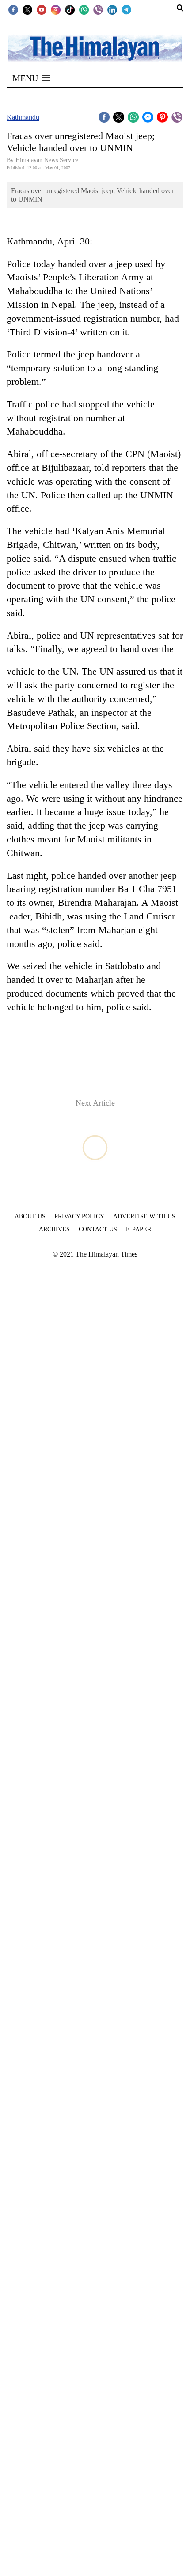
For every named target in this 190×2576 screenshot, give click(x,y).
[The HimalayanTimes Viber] (98, 9)
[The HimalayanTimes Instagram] (56, 9)
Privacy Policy (79, 1216)
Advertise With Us (144, 1216)
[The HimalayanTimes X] (27, 9)
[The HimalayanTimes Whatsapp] (84, 9)
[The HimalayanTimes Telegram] (126, 9)
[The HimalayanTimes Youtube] (42, 9)
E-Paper (139, 1229)
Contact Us (98, 1229)
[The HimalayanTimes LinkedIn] (112, 9)
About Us (30, 1216)
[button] (31, 78)
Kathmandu (23, 117)
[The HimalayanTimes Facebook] (13, 9)
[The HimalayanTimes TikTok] (70, 9)
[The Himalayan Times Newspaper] (95, 48)
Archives (54, 1229)
